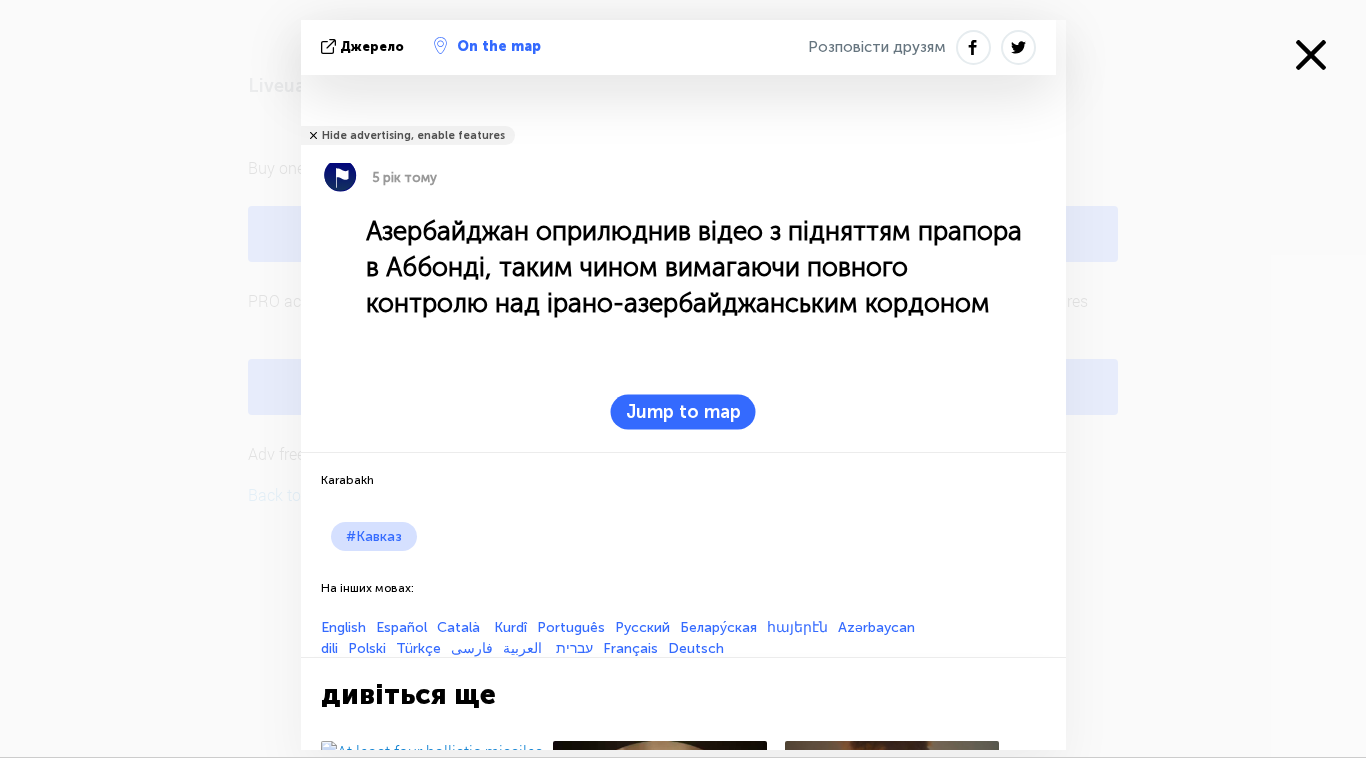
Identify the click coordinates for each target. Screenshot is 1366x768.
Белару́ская (718, 627)
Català (460, 627)
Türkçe (418, 648)
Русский (642, 627)
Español (401, 627)
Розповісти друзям (877, 47)
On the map (499, 46)
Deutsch (696, 648)
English (343, 627)
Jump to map (683, 412)
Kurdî (510, 627)
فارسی (472, 648)
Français (630, 648)
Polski (367, 648)
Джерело (372, 46)
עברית (574, 648)
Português (571, 627)
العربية (524, 648)
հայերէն (797, 627)
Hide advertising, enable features (413, 135)
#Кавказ (374, 536)
